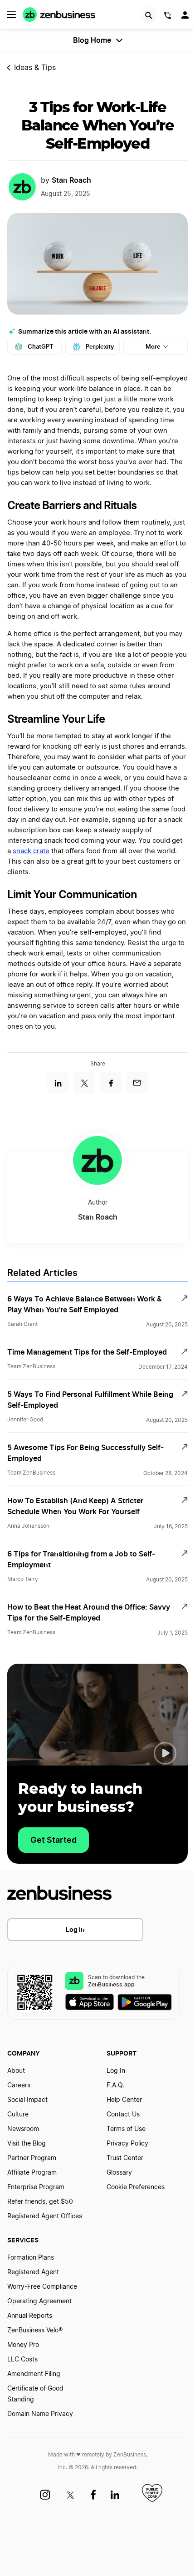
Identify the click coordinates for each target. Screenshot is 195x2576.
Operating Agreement (39, 2301)
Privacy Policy (127, 2144)
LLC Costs (22, 2360)
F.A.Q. (115, 2086)
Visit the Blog (27, 2144)
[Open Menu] (11, 15)
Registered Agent (33, 2272)
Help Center (124, 2100)
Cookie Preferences (136, 2187)
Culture (18, 2115)
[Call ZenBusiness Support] (168, 17)
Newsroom (23, 2129)
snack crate (31, 851)
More (153, 347)
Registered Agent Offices (45, 2216)
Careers (19, 2086)
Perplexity (100, 347)
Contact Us (123, 2115)
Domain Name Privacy (40, 2414)
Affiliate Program (32, 2173)
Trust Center (125, 2158)
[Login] (186, 17)
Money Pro (23, 2345)
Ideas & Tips (35, 68)
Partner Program (32, 2158)
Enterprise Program (36, 2187)
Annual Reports (30, 2316)
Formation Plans (31, 2258)
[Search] (149, 15)
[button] (165, 1753)
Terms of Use (126, 2129)
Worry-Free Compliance (42, 2287)
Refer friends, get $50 (40, 2202)
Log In (75, 1929)
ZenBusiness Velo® (35, 2331)
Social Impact (27, 2100)
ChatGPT (41, 347)
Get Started (54, 1840)
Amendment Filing (34, 2374)
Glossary (119, 2173)
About (16, 2071)
